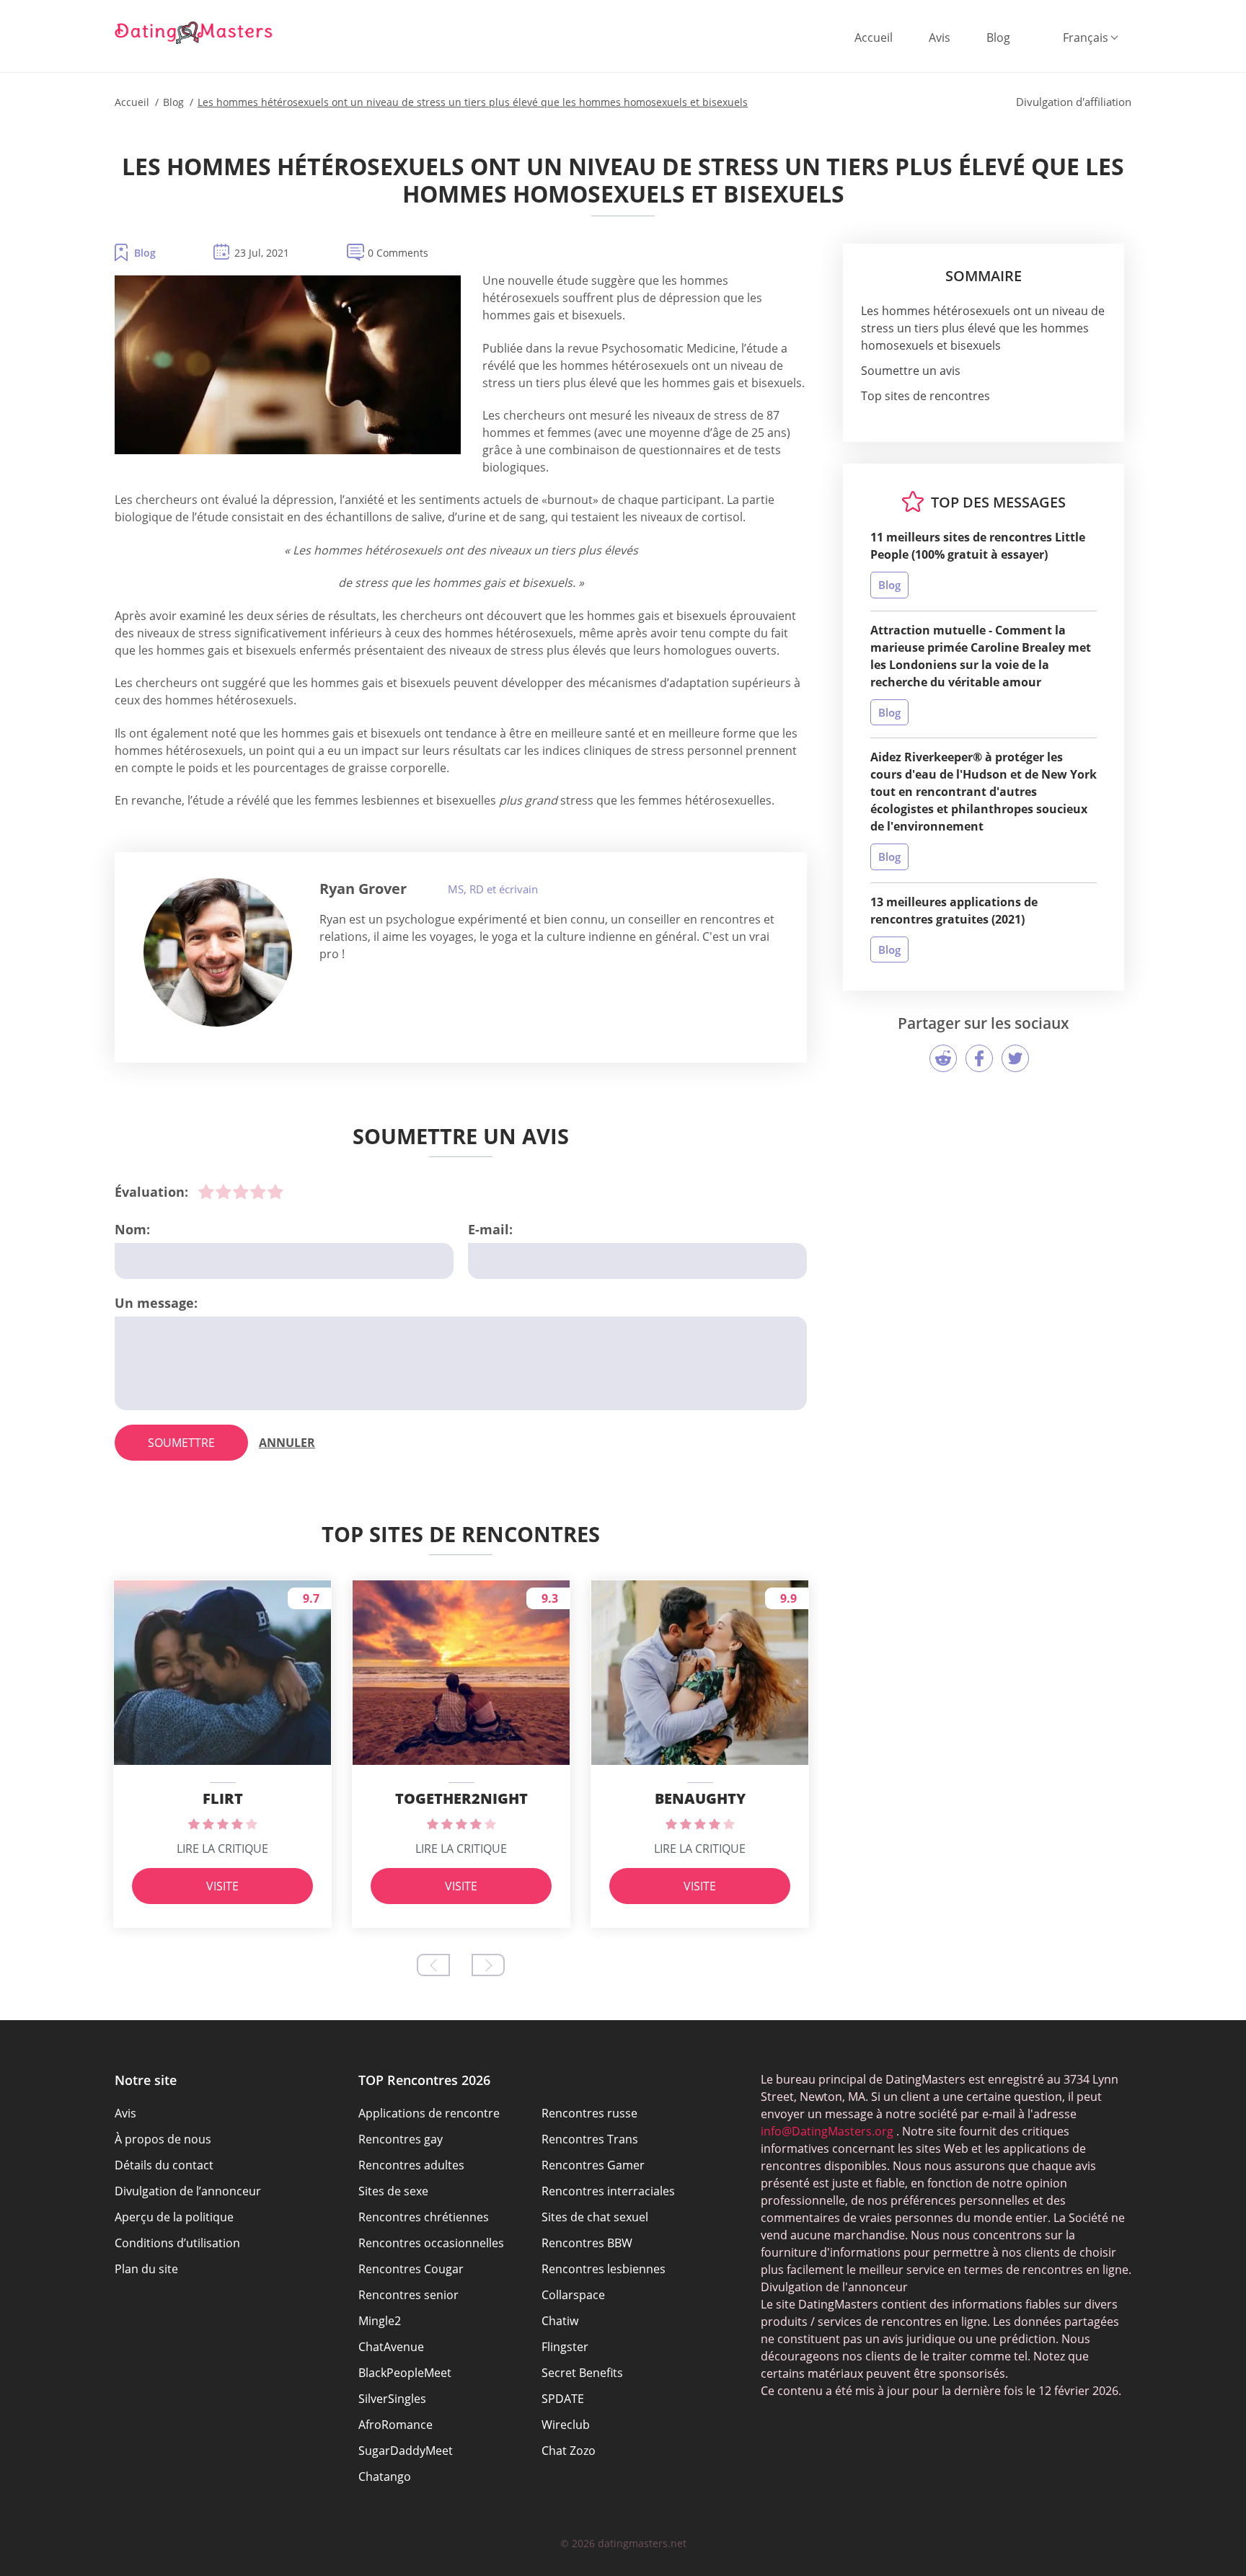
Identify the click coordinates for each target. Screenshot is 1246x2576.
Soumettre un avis (911, 371)
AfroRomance (396, 2425)
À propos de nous (163, 2139)
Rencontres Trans (590, 2139)
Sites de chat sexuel (595, 2217)
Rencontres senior (408, 2295)
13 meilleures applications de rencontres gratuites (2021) (954, 911)
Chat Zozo (569, 2451)
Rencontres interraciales (608, 2191)
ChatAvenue (391, 2347)
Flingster (565, 2347)
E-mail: (490, 1229)
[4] (258, 1192)
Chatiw (560, 2321)
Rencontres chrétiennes (424, 2217)
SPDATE (563, 2399)
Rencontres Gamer (593, 2165)
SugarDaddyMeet (406, 2451)
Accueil (874, 37)
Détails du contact (164, 2165)
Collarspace (573, 2295)
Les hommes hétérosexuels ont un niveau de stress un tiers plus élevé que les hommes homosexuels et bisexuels (983, 328)
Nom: (132, 1229)
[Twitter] (1015, 1058)
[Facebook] (979, 1058)
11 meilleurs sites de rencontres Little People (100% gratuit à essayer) (978, 546)
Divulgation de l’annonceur (188, 2191)
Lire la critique (222, 1849)
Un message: (156, 1303)
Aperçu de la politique (174, 2217)
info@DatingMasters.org (827, 2131)
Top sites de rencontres (925, 396)
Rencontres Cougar (411, 2269)
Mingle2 (380, 2321)
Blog (998, 37)
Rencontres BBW (587, 2243)
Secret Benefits (582, 2373)
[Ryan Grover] (218, 952)
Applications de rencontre (429, 2113)
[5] (275, 1192)
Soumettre (181, 1443)
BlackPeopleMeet (405, 2373)
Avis (940, 37)
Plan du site (146, 2269)
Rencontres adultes (411, 2165)
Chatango (385, 2477)
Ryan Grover (363, 889)
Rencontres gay (401, 2139)
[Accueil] (194, 32)
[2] (224, 1192)
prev (433, 1965)
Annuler (287, 1443)
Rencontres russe (589, 2113)
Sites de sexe (393, 2191)
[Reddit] (943, 1058)
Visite (222, 1886)
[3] (241, 1192)
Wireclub (566, 2425)
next (488, 1965)
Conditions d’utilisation (177, 2243)
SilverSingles (392, 2399)
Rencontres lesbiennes (604, 2269)
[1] (206, 1192)
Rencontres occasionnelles (431, 2243)
